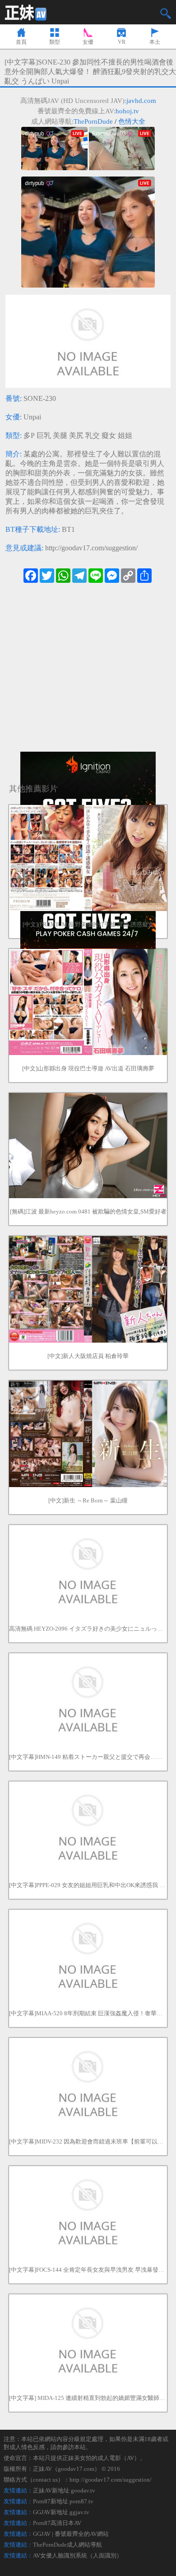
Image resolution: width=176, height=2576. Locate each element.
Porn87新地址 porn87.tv (63, 2501)
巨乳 (44, 435)
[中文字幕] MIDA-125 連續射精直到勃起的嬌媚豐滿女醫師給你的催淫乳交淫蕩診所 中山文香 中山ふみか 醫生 (88, 2398)
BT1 (68, 529)
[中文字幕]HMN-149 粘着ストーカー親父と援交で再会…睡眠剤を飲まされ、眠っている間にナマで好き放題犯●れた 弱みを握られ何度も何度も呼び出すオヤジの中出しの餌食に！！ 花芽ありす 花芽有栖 (88, 1757)
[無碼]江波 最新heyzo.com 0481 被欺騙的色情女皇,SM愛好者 (88, 1211)
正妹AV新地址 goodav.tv (64, 2490)
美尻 (76, 435)
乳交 (93, 435)
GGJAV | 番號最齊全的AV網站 (71, 2534)
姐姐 (125, 435)
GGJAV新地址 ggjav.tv (61, 2512)
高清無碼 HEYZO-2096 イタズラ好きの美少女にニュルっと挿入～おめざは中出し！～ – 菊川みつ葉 (88, 1629)
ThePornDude (93, 121)
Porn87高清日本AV (57, 2523)
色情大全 (132, 121)
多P (29, 435)
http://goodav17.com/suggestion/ (91, 548)
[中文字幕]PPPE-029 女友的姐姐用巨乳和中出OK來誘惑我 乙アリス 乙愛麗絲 (88, 1885)
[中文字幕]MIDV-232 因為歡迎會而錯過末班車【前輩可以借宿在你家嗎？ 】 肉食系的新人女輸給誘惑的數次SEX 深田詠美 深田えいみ (88, 2141)
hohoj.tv (127, 111)
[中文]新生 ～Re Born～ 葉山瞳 (88, 1500)
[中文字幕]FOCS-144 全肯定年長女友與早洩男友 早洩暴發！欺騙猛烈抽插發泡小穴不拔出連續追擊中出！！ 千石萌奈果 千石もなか (88, 2270)
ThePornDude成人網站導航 (67, 2545)
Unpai (32, 417)
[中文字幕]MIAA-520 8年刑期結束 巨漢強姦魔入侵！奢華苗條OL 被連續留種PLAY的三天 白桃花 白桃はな (88, 2013)
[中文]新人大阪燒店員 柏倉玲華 (88, 1356)
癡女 (109, 435)
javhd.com (141, 101)
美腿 (60, 435)
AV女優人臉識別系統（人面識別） (78, 2555)
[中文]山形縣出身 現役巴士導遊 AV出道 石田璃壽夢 (88, 1068)
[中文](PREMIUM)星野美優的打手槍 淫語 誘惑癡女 (88, 924)
